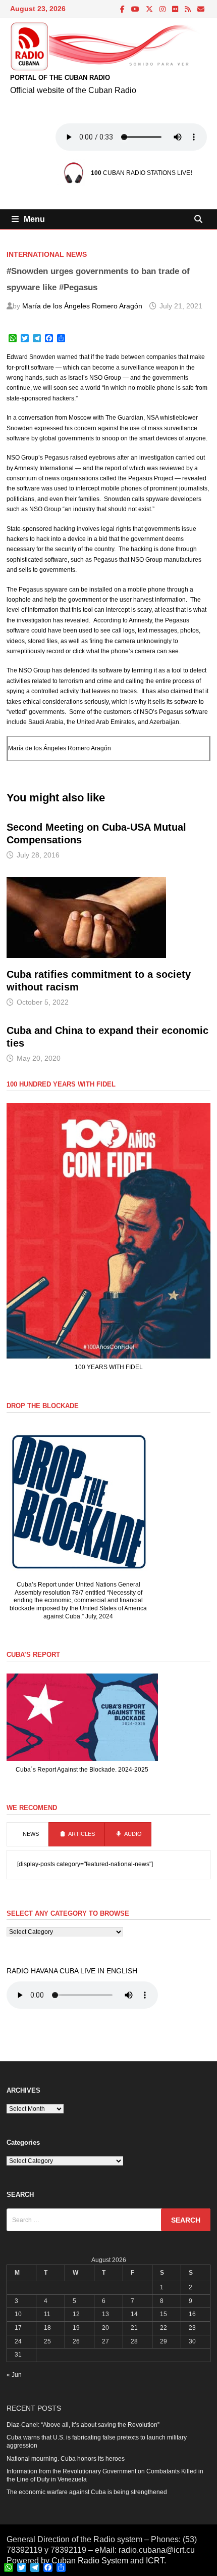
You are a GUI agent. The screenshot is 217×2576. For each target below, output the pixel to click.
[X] (150, 10)
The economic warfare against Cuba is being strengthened (87, 2492)
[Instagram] (163, 10)
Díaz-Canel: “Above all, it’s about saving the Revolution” (83, 2425)
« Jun (14, 2375)
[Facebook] (123, 10)
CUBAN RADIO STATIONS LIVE (141, 173)
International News (47, 254)
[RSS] (188, 10)
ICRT (155, 2561)
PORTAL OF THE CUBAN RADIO (60, 78)
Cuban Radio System (90, 2561)
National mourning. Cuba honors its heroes (66, 2459)
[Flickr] (176, 10)
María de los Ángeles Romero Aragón (82, 306)
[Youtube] (136, 10)
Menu (34, 219)
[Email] (201, 10)
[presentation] (28, 1834)
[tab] (28, 1834)
